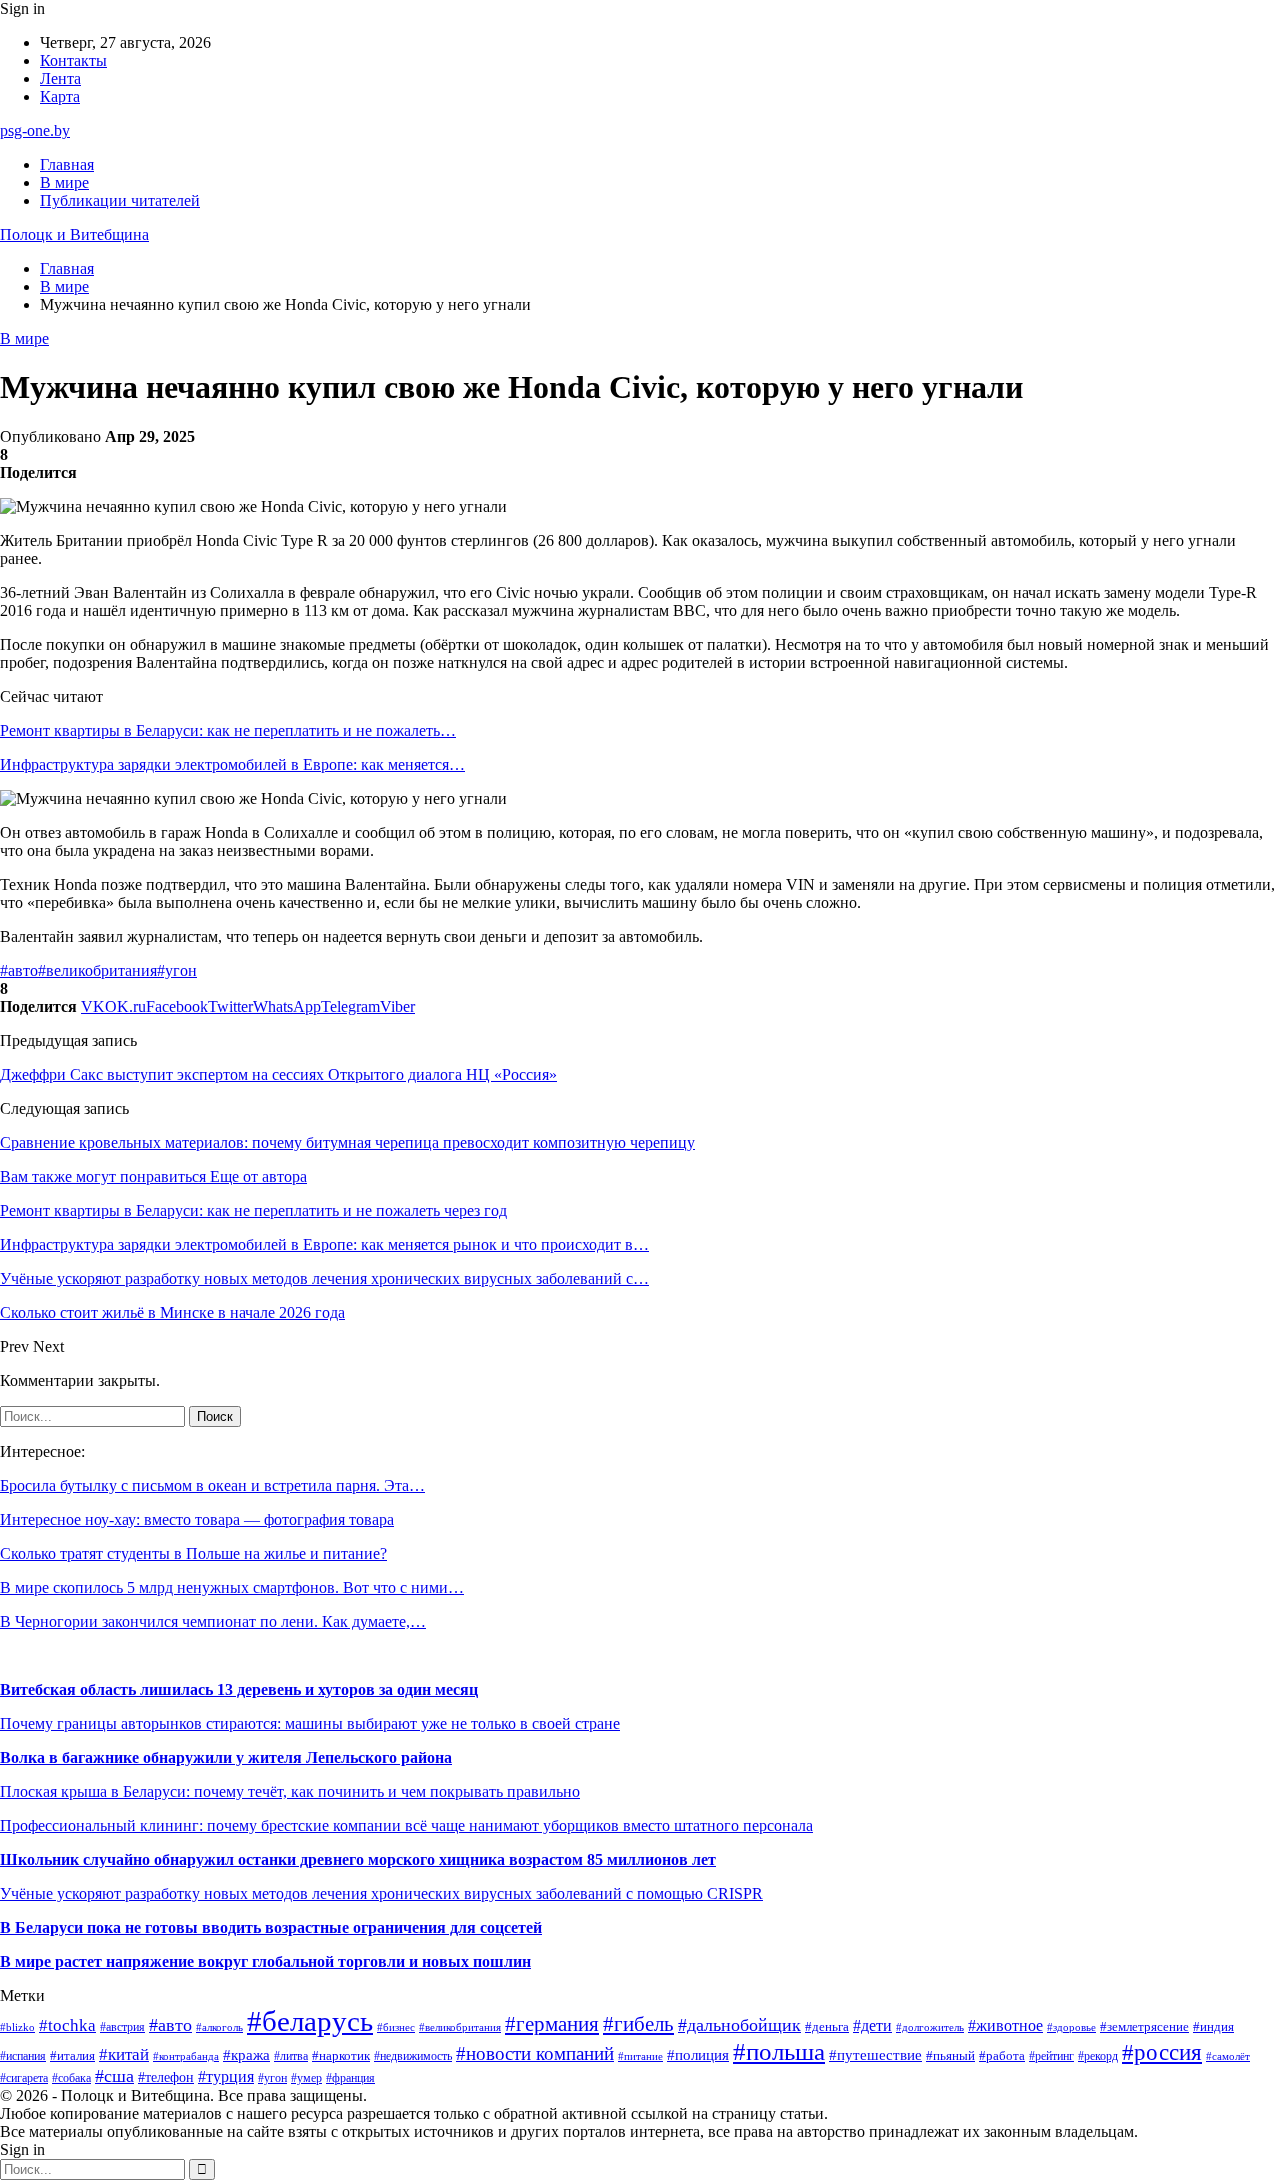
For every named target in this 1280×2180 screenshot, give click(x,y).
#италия (72, 2056)
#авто (19, 970)
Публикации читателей (120, 200)
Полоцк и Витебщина (74, 234)
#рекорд (1098, 2056)
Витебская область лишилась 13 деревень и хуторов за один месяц (239, 1689)
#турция (226, 2076)
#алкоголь (219, 2027)
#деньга (827, 2027)
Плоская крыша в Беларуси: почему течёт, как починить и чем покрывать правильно (290, 1791)
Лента (60, 78)
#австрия (122, 2027)
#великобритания (97, 970)
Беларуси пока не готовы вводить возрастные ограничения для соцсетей (276, 1927)
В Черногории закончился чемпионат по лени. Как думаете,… (213, 1621)
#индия (1213, 2026)
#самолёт (1228, 2056)
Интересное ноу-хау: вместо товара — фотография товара (197, 1519)
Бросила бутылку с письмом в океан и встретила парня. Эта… (212, 1485)
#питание (640, 2056)
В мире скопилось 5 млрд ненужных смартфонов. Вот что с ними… (232, 1587)
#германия (552, 2024)
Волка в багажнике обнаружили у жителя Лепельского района (226, 1757)
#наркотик (341, 2055)
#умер (306, 2078)
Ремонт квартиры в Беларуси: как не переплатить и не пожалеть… (228, 730)
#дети (872, 2025)
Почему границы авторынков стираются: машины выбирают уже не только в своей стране (310, 1723)
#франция (350, 2078)
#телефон (166, 2077)
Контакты (73, 60)
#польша (779, 2051)
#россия (1162, 2052)
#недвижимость (413, 2056)
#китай (124, 2054)
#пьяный (950, 2055)
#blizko (17, 2027)
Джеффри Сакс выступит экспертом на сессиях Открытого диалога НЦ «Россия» (278, 1074)
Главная (67, 164)
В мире (64, 182)
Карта (60, 96)
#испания (23, 2056)
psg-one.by (35, 130)
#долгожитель (930, 2027)
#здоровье (1071, 2027)
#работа (1002, 2055)
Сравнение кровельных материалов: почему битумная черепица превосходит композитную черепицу (347, 1142)
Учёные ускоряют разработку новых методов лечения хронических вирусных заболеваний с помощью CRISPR (381, 1893)
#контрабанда (186, 2056)
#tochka (67, 2025)
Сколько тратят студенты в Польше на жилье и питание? (193, 1553)
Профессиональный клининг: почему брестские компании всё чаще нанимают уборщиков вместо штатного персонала (406, 1825)
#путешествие (875, 2055)
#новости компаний (535, 2053)
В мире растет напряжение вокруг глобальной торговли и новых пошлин (265, 1961)
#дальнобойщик (739, 2025)
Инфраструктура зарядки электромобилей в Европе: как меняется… (232, 764)
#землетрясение (1144, 2026)
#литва (291, 2056)
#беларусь (310, 2021)
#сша (114, 2076)
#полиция (698, 2055)
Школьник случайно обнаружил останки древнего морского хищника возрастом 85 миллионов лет (358, 1859)
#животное (1005, 2025)
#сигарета (24, 2078)
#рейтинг (1051, 2056)
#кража (246, 2055)
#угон (177, 970)
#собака (71, 2078)
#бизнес (396, 2027)
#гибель (638, 2024)
